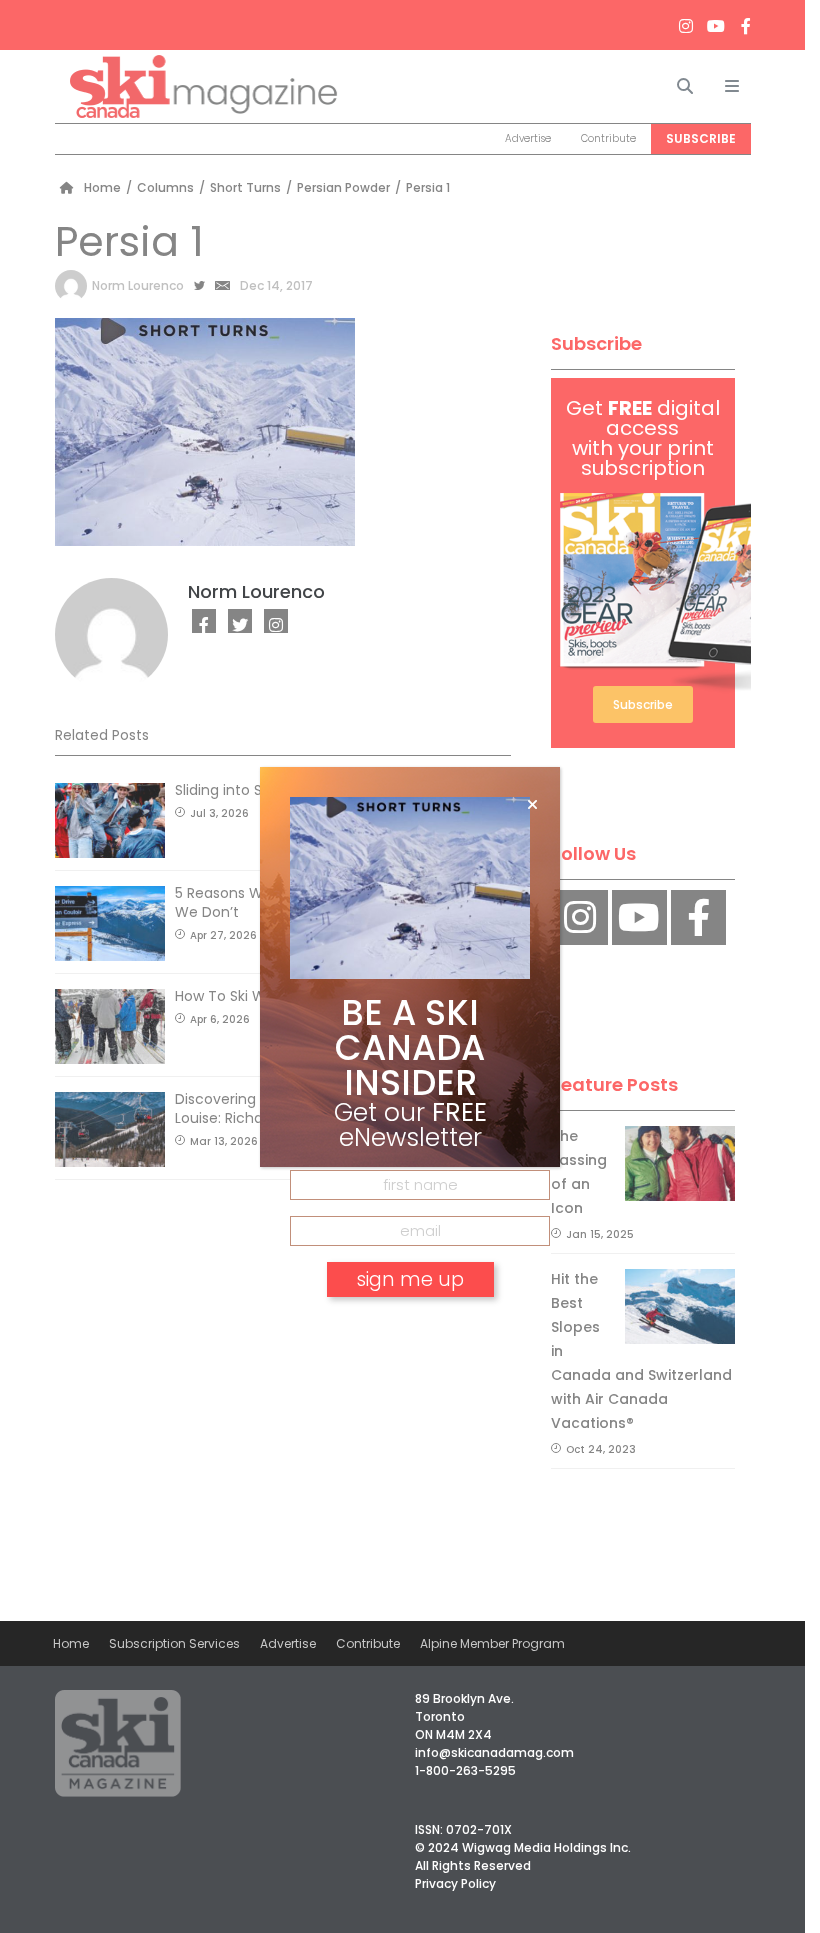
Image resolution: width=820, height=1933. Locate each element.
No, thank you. (410, 1336)
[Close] (532, 805)
